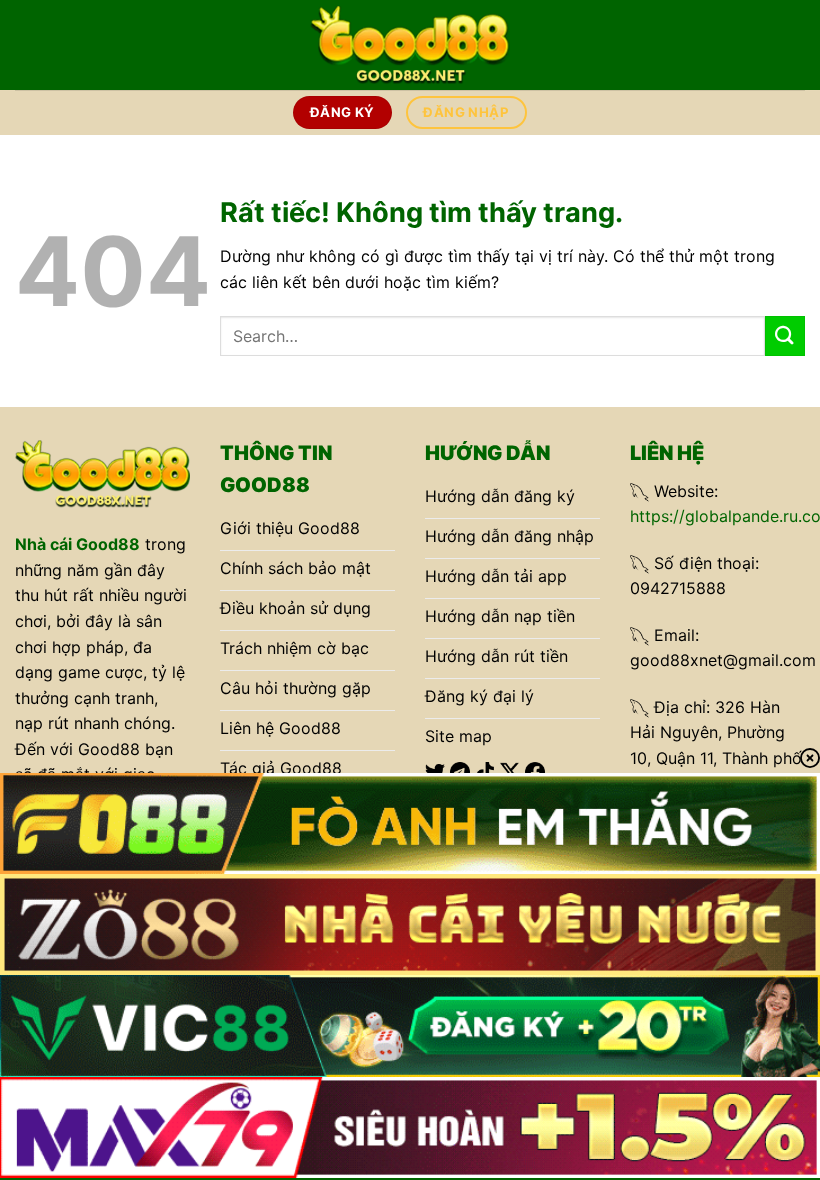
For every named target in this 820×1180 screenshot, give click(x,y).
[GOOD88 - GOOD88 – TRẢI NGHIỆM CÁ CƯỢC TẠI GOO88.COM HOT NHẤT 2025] (410, 44)
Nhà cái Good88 (77, 544)
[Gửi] (785, 335)
